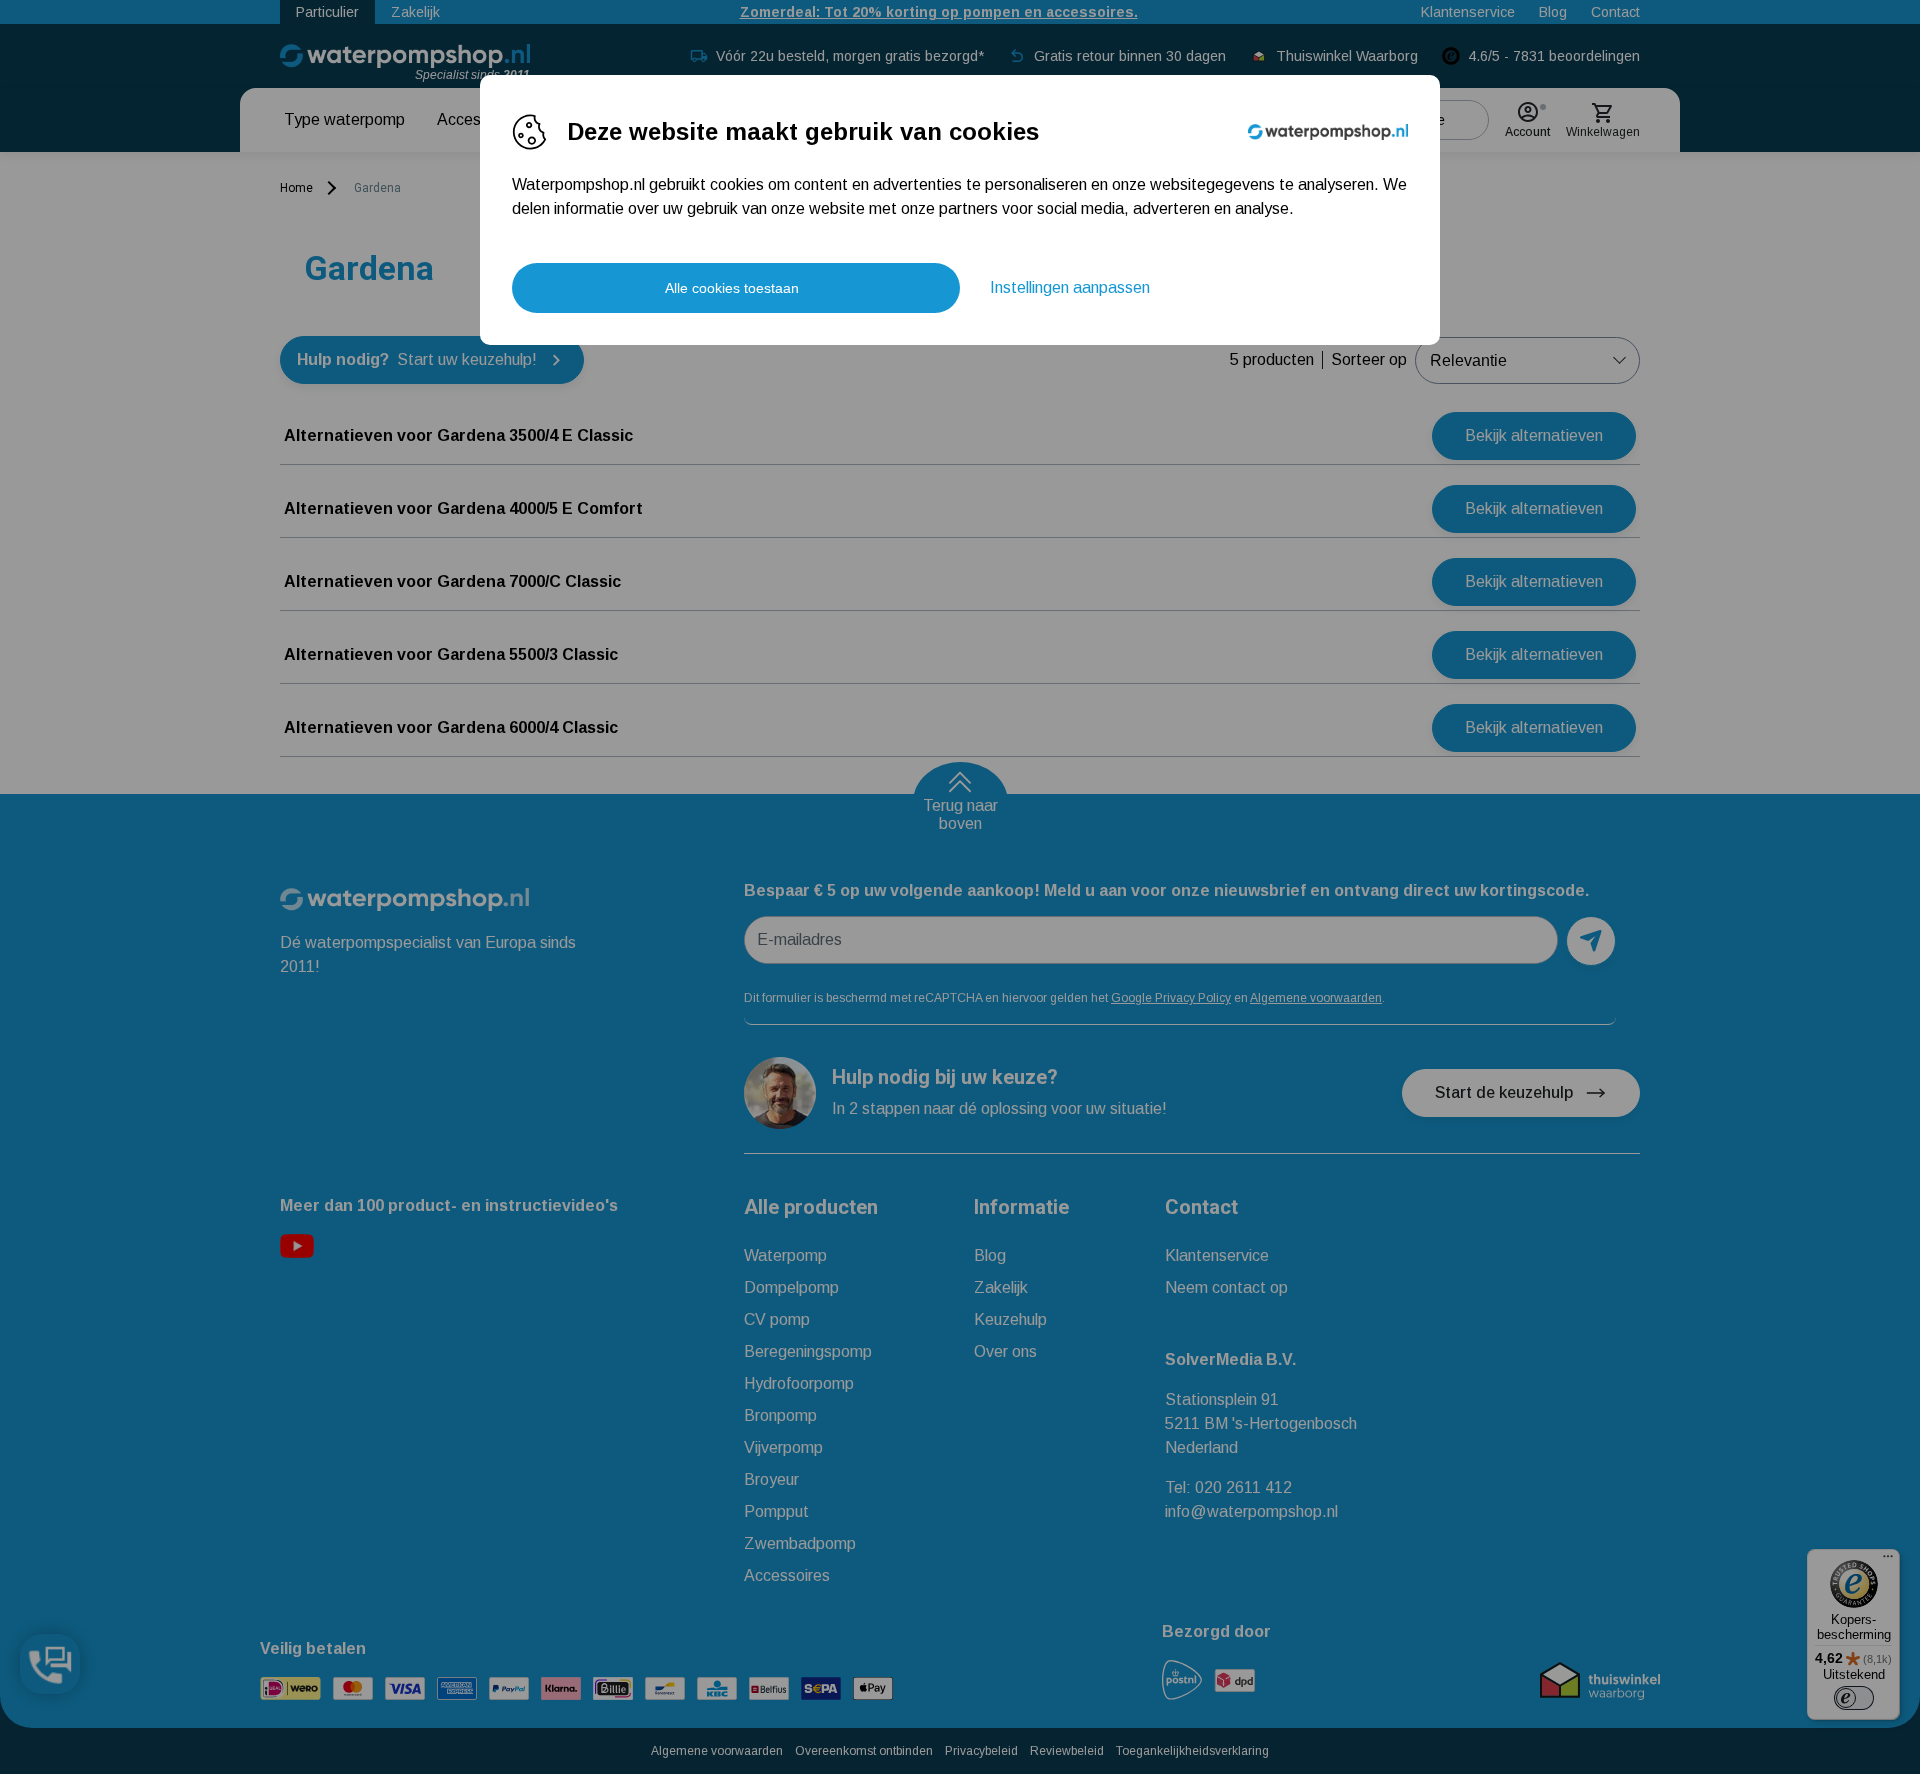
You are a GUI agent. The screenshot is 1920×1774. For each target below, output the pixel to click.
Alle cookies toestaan (732, 288)
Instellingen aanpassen (1070, 287)
